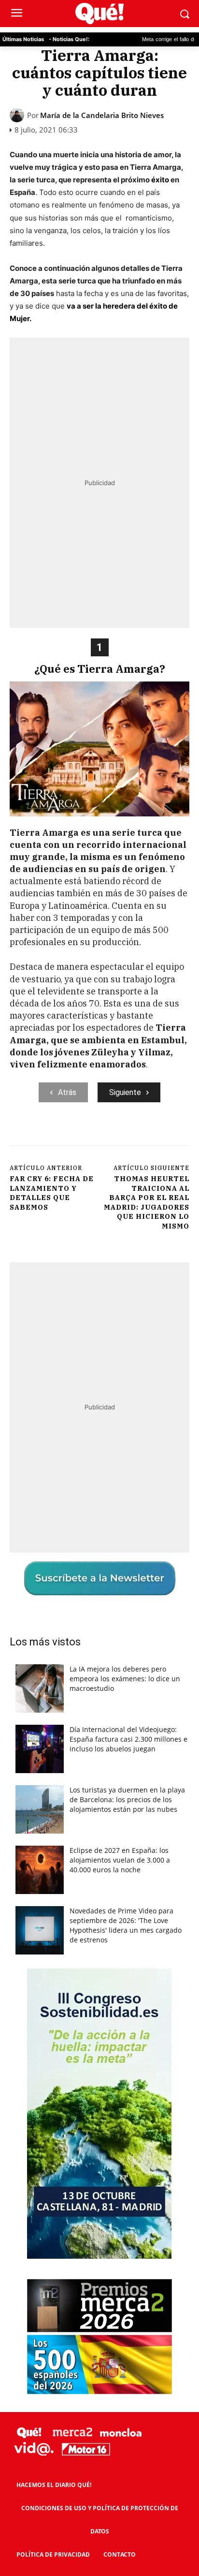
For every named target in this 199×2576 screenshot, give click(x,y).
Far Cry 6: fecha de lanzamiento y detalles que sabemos (52, 1193)
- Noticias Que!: (69, 39)
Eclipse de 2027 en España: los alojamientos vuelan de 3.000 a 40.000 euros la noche (120, 1860)
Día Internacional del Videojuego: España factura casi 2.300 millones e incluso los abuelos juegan (128, 1739)
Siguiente (125, 1092)
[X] (72, 1135)
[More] (161, 1135)
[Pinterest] (94, 1135)
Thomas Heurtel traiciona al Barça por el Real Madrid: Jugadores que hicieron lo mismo (147, 1202)
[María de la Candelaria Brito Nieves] (18, 115)
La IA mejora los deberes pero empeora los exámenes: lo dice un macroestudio (125, 1679)
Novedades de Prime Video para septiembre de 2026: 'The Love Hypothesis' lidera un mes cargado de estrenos (126, 1925)
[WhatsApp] (116, 1135)
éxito (160, 180)
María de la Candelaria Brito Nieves (102, 115)
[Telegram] (139, 1135)
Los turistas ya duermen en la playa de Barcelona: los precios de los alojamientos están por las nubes (127, 1799)
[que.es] (99, 14)
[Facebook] (50, 1135)
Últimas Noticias (23, 39)
